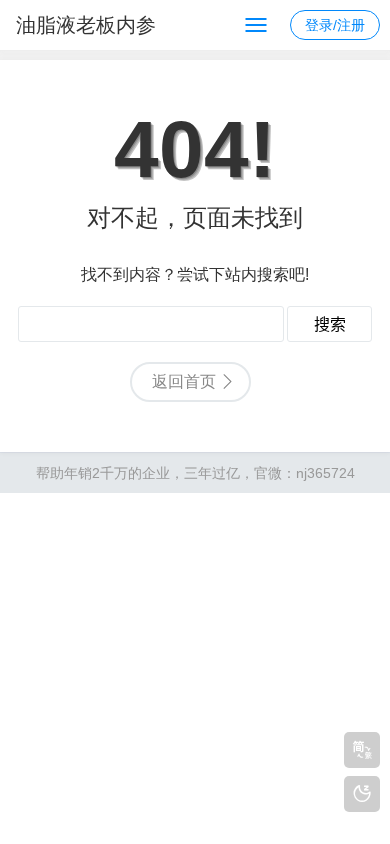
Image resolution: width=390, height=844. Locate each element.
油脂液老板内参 (86, 25)
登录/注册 (335, 25)
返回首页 (184, 381)
